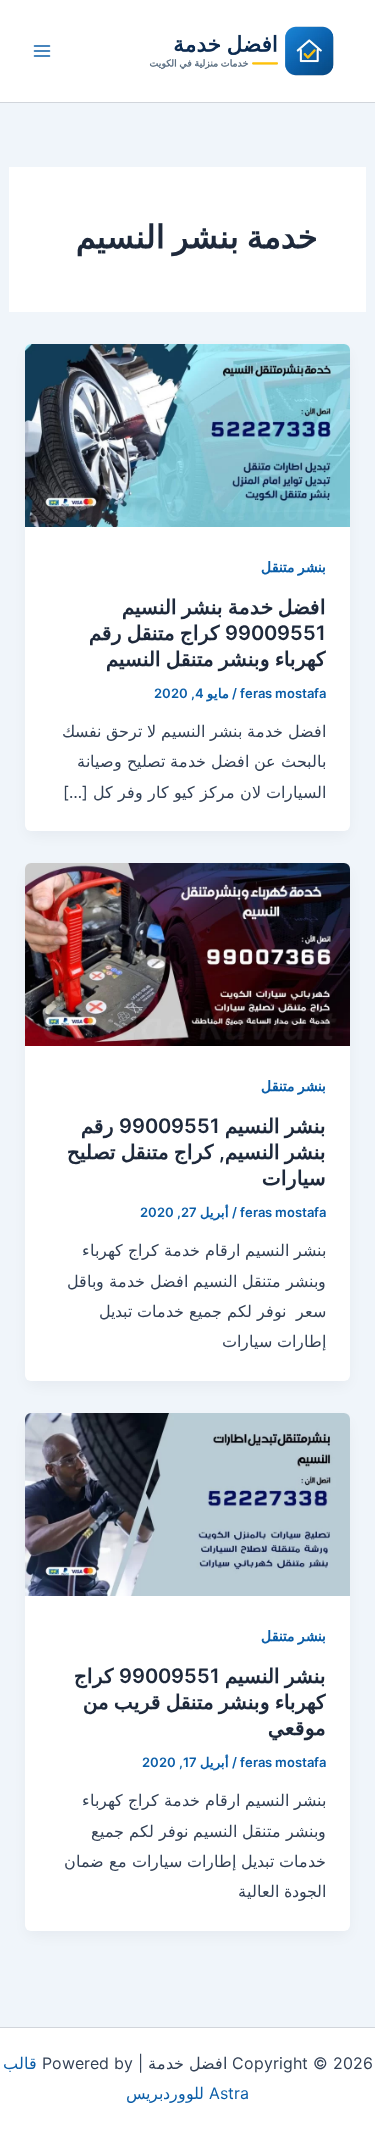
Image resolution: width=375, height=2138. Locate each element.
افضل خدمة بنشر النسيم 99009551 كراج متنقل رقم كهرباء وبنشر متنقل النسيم (207, 633)
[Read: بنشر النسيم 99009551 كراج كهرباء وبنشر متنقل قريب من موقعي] (188, 1503)
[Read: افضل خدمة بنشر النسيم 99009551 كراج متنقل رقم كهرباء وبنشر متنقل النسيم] (188, 434)
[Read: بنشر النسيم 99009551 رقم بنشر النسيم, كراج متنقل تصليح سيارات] (188, 953)
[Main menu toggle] (42, 51)
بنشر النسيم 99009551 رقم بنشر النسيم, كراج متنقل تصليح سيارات (196, 1152)
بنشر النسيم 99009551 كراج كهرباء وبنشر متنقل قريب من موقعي (200, 1702)
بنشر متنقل (293, 566)
